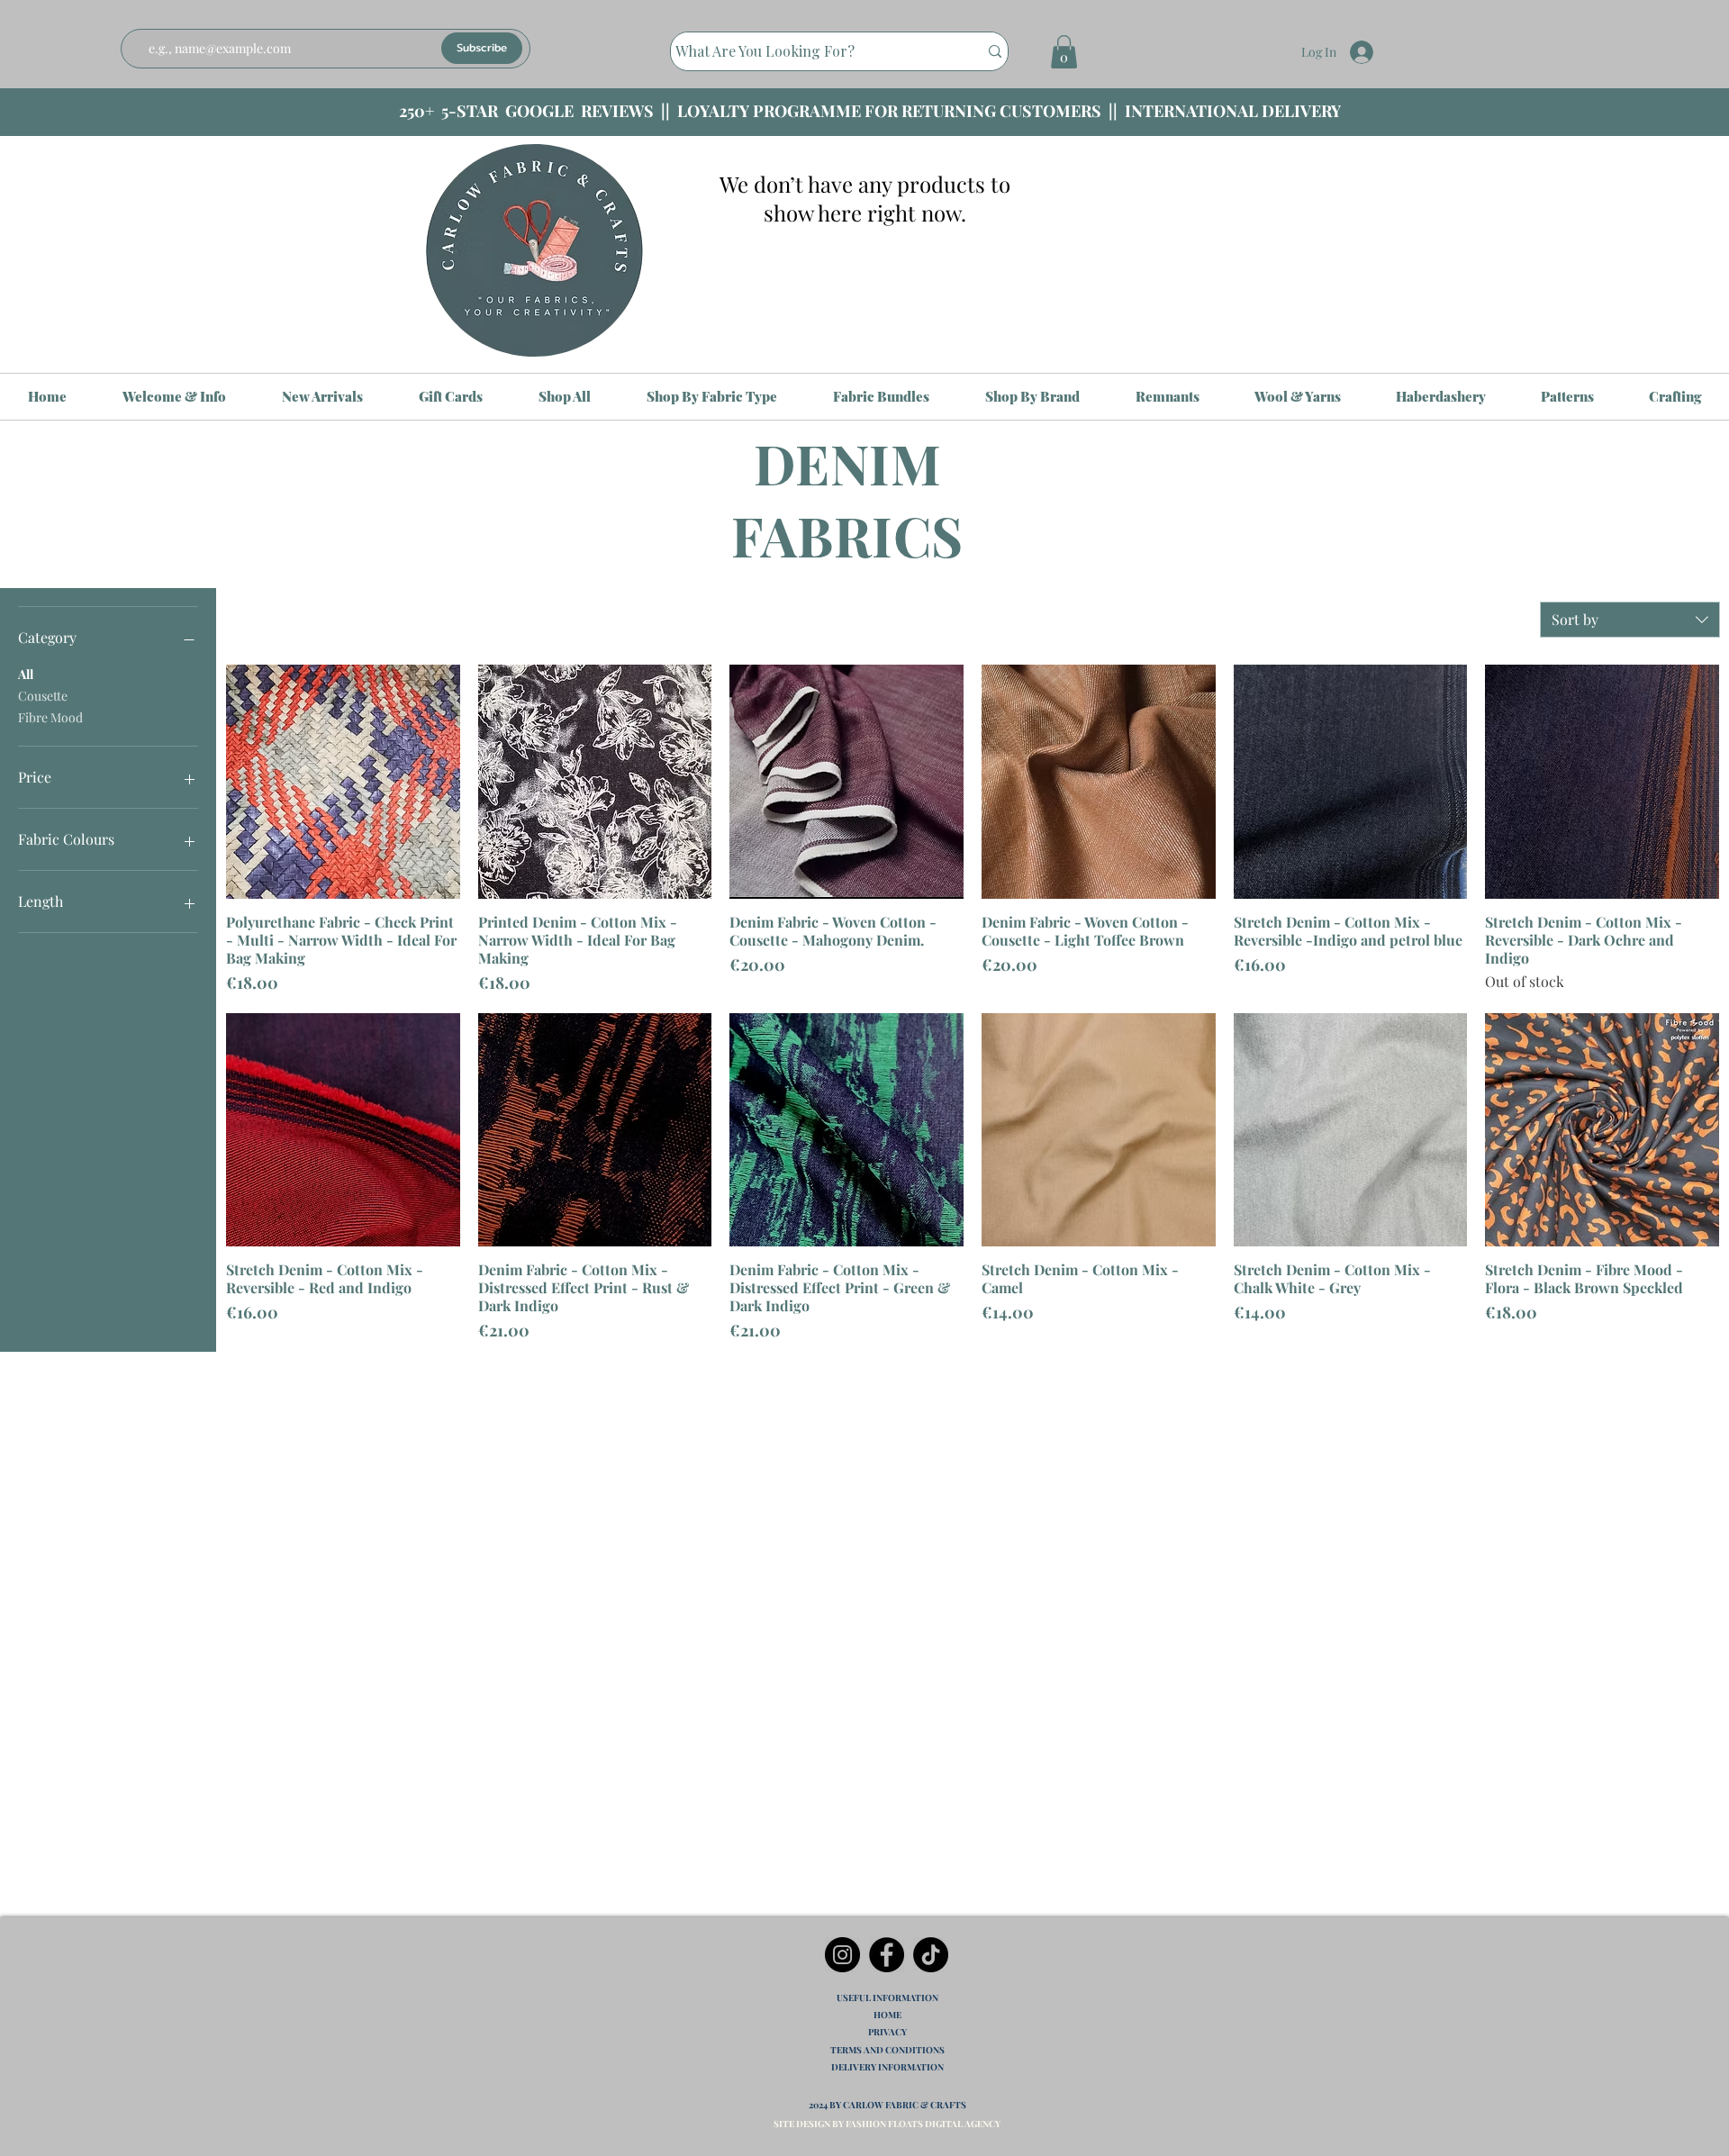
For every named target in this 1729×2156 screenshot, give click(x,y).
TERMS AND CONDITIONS (887, 2050)
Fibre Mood (50, 717)
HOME (887, 2015)
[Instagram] (842, 1955)
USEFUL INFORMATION (887, 1997)
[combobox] (1630, 620)
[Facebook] (887, 1955)
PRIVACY (887, 2032)
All (26, 674)
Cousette (43, 696)
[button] (1064, 52)
